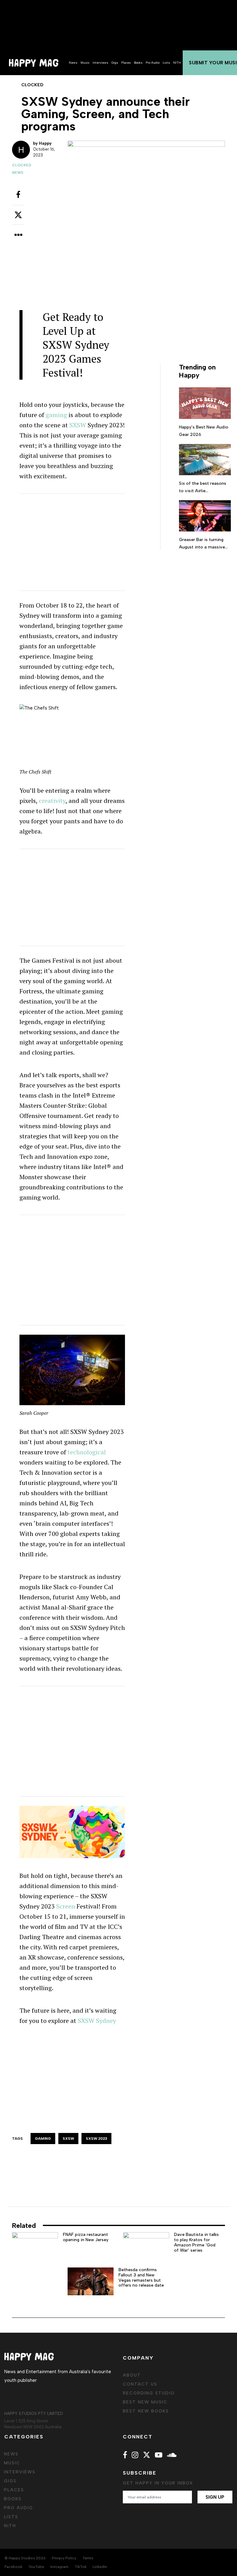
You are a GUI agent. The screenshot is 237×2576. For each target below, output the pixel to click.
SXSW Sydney (97, 2021)
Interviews (100, 63)
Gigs (115, 63)
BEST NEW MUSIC (145, 2402)
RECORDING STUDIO (149, 2393)
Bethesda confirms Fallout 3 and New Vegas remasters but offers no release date (141, 2277)
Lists (166, 63)
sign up (215, 2497)
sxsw (68, 2139)
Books (138, 63)
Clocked (22, 165)
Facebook (13, 2567)
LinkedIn (100, 2567)
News (73, 63)
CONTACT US (140, 2384)
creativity (52, 801)
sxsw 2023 (96, 2139)
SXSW (78, 425)
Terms (88, 2558)
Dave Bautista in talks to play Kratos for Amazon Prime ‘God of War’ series (196, 2242)
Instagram (59, 2567)
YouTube (36, 2567)
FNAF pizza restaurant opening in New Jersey (86, 2237)
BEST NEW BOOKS (146, 2411)
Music (85, 63)
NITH (177, 63)
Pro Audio (153, 63)
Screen (66, 1906)
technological (87, 1452)
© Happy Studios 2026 (25, 2558)
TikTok (81, 2567)
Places (126, 63)
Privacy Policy (64, 2558)
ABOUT (132, 2375)
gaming (56, 415)
